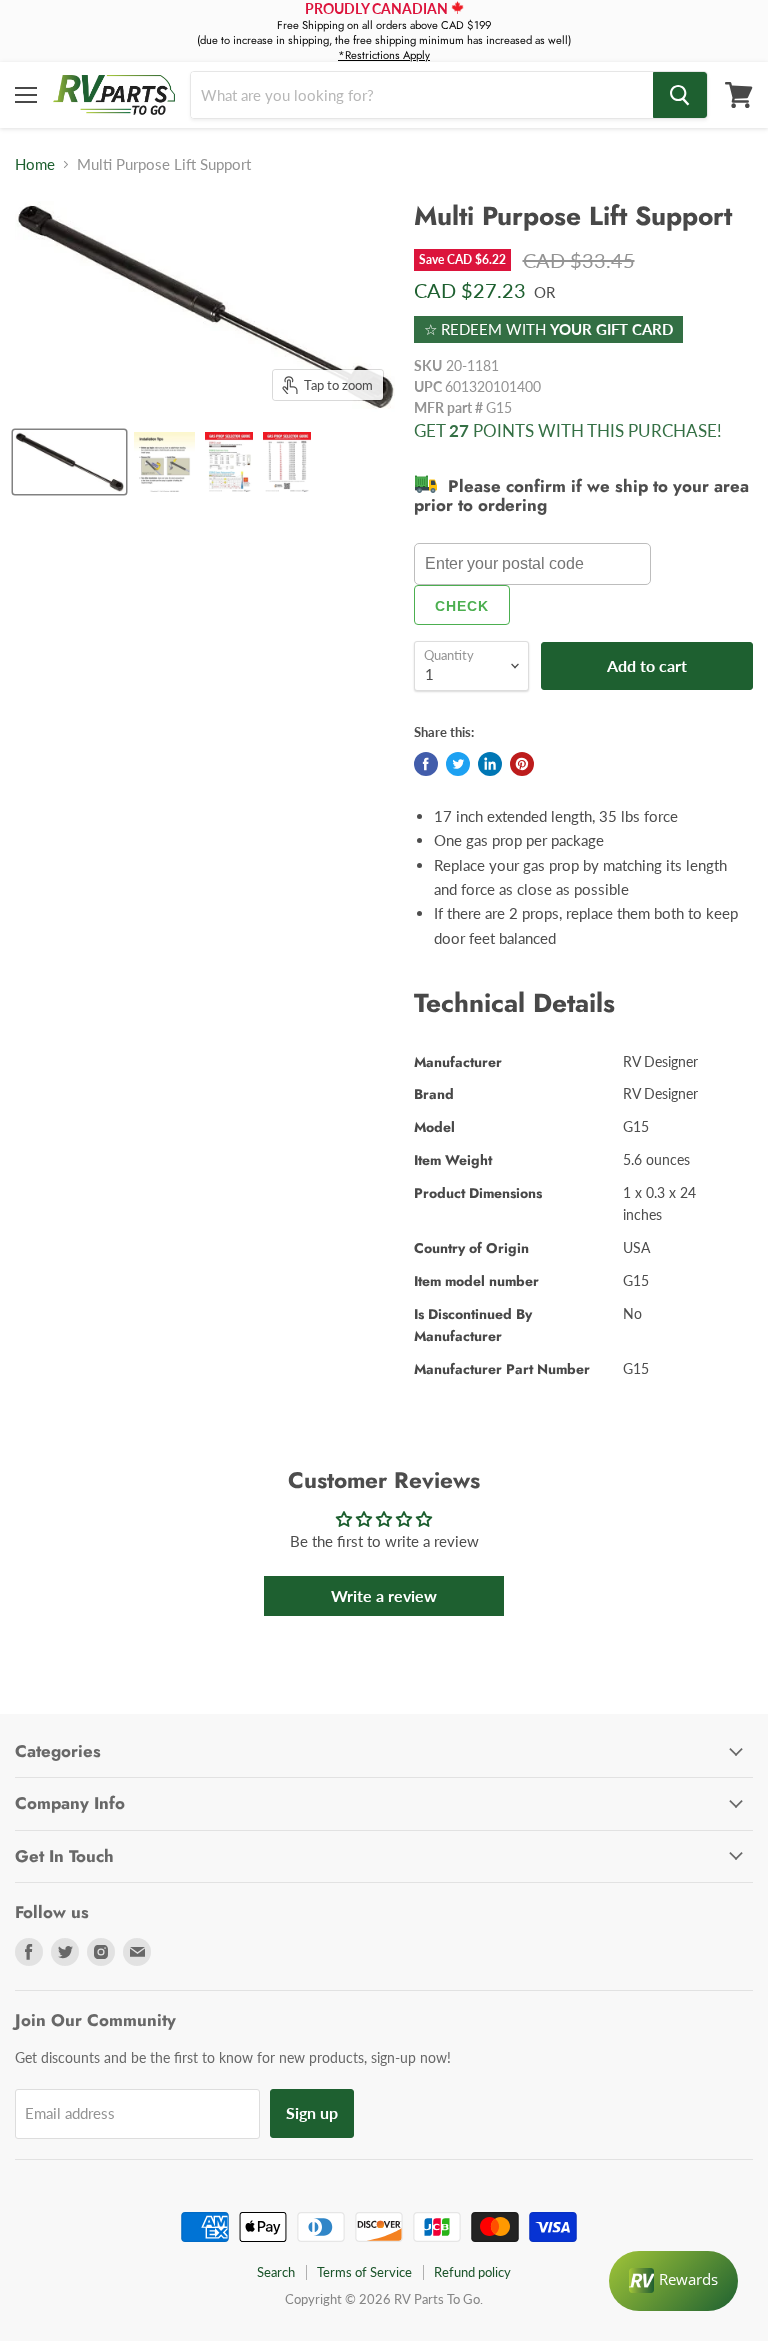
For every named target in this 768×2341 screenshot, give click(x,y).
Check (462, 606)
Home (35, 164)
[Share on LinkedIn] (490, 764)
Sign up (312, 2112)
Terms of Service (364, 2272)
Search (276, 2272)
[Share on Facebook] (426, 764)
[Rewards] (673, 2281)
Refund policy (472, 2272)
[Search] (680, 95)
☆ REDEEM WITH (548, 329)
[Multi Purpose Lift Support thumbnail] (69, 462)
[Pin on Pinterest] (522, 764)
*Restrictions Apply (384, 55)
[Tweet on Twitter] (458, 764)
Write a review (384, 1595)
